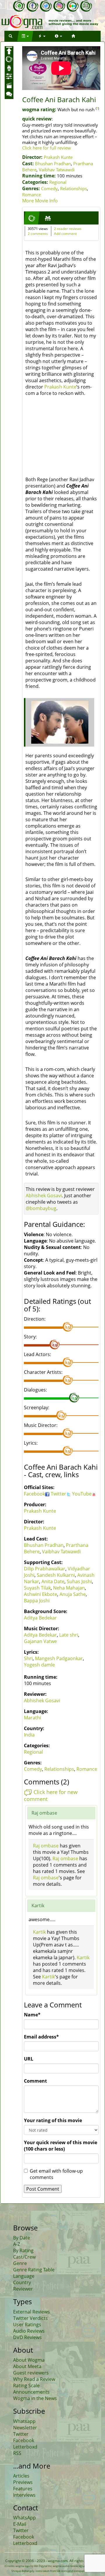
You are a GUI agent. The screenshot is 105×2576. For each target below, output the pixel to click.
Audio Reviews (29, 2331)
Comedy (49, 188)
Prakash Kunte (58, 157)
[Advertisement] (58, 438)
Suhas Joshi (79, 1581)
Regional (58, 182)
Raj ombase (46, 1846)
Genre (20, 2263)
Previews (23, 2482)
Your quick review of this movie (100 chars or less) (61, 2146)
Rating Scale (26, 2386)
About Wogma (29, 2360)
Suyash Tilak (37, 1588)
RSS (17, 2453)
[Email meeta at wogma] (86, 6)
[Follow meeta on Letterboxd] (73, 6)
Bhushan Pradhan (53, 163)
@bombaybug (41, 1208)
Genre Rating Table (34, 2270)
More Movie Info (40, 201)
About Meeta (27, 2366)
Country (22, 2282)
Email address (41, 2037)
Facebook (34, 1494)
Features (23, 2489)
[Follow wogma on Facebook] (32, 6)
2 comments (38, 234)
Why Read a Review (34, 2379)
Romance (32, 195)
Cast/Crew (24, 2257)
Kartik (39, 1932)
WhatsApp (24, 2518)
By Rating (23, 2250)
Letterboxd (25, 2447)
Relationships (73, 188)
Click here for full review (47, 148)
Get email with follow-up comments (56, 2174)
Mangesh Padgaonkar (59, 1658)
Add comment (65, 234)
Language (24, 2276)
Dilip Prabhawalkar (45, 1569)
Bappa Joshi (37, 1601)
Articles (21, 2476)
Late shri (69, 1635)
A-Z (17, 2244)
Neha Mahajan (69, 1588)
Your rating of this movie (53, 2120)
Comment (35, 2081)
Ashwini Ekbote (41, 1594)
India (29, 1735)
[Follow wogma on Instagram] (59, 6)
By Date (22, 2238)
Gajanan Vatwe (40, 1641)
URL (29, 2059)
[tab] (32, 218)
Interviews (24, 2495)
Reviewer (23, 2289)
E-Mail (20, 2524)
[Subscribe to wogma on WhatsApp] (19, 6)
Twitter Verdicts (30, 2318)
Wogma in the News (35, 2398)
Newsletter (25, 2428)
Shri (28, 1658)
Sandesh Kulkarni (56, 1575)
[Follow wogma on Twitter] (46, 6)
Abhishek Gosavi (44, 1196)
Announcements (31, 2392)
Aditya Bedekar (40, 1618)
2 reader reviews (68, 229)
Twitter (58, 1494)
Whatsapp (24, 2421)
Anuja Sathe (73, 1594)
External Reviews (32, 2312)
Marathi (33, 1718)
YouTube (82, 1494)
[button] (10, 36)
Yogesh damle (39, 1665)
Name (32, 2015)
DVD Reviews (27, 2337)
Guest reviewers (31, 2373)
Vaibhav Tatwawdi (57, 170)
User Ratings (27, 2325)
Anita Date (53, 1581)
